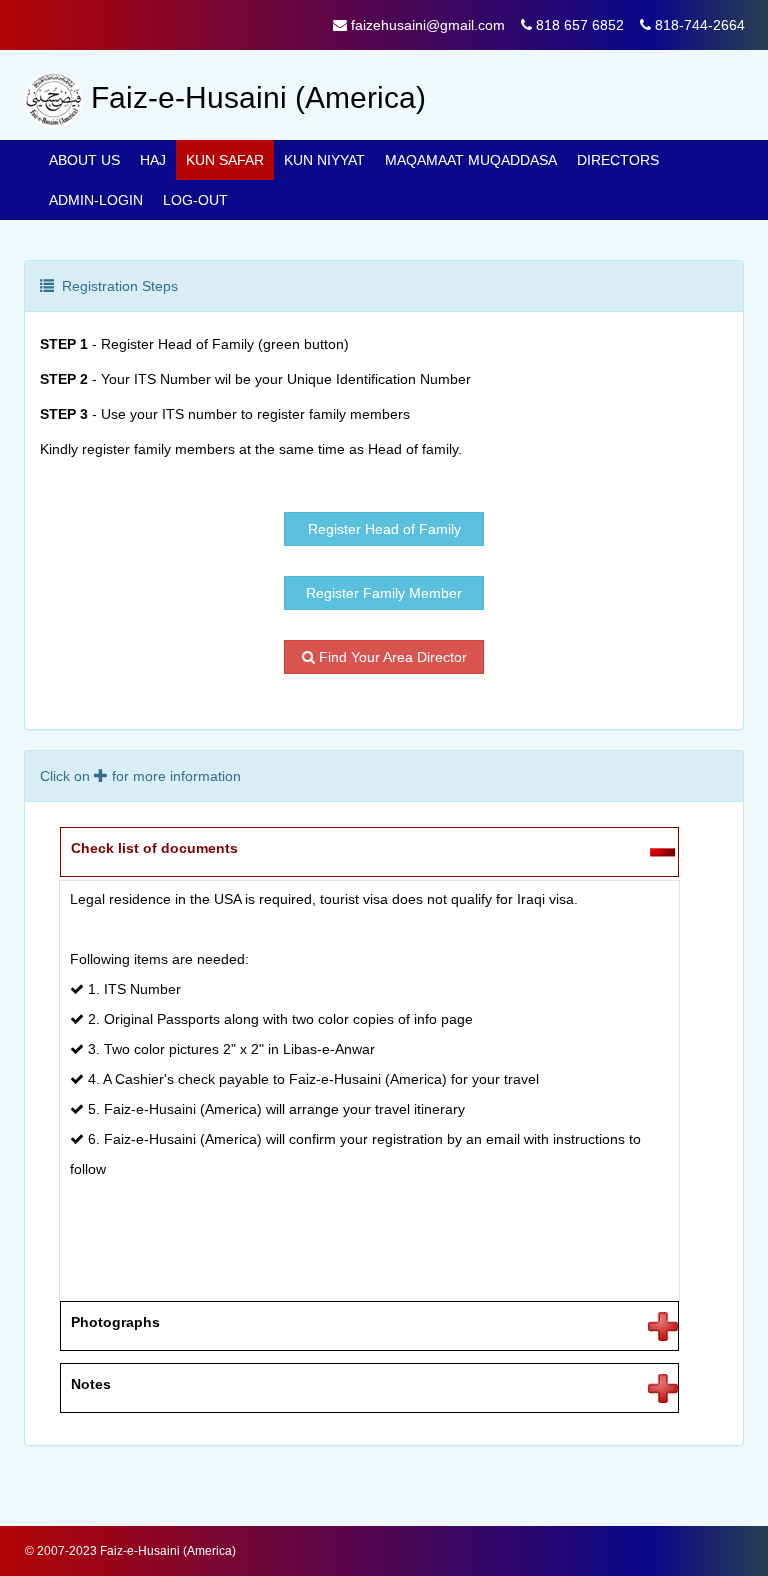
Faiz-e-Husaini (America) (168, 1551)
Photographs (115, 1322)
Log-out (195, 200)
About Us (84, 160)
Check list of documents (154, 848)
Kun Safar (225, 160)
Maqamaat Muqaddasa (471, 160)
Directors (618, 160)
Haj (153, 160)
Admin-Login (96, 200)
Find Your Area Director (391, 657)
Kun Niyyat (324, 160)
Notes (91, 1384)
